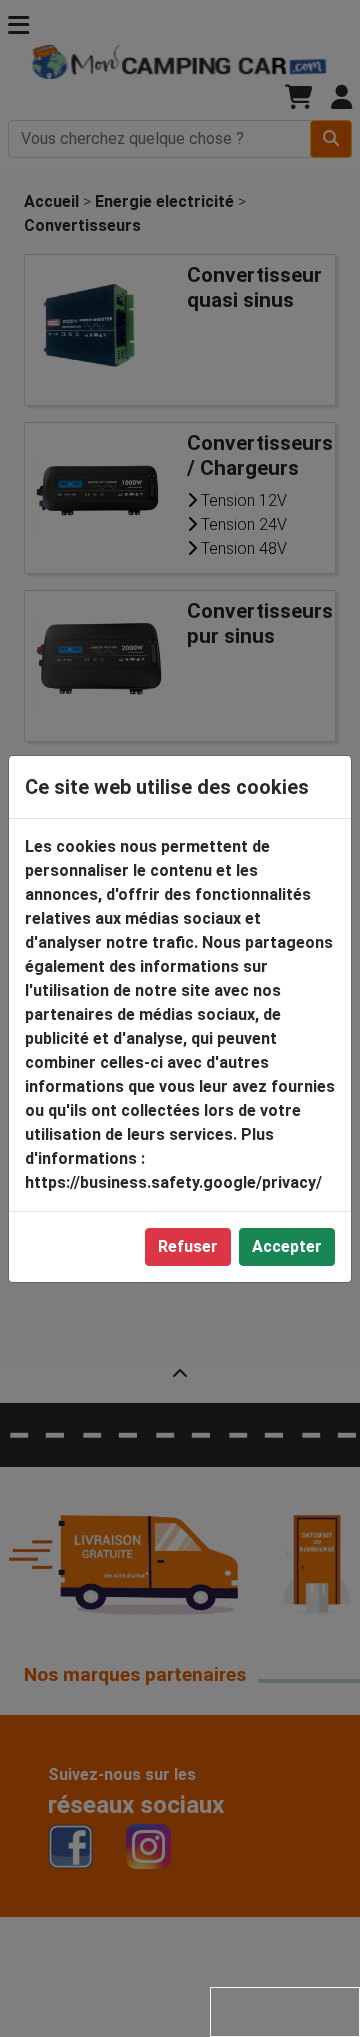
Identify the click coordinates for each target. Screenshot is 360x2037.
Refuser (188, 1246)
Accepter (287, 1246)
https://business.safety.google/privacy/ (173, 1182)
